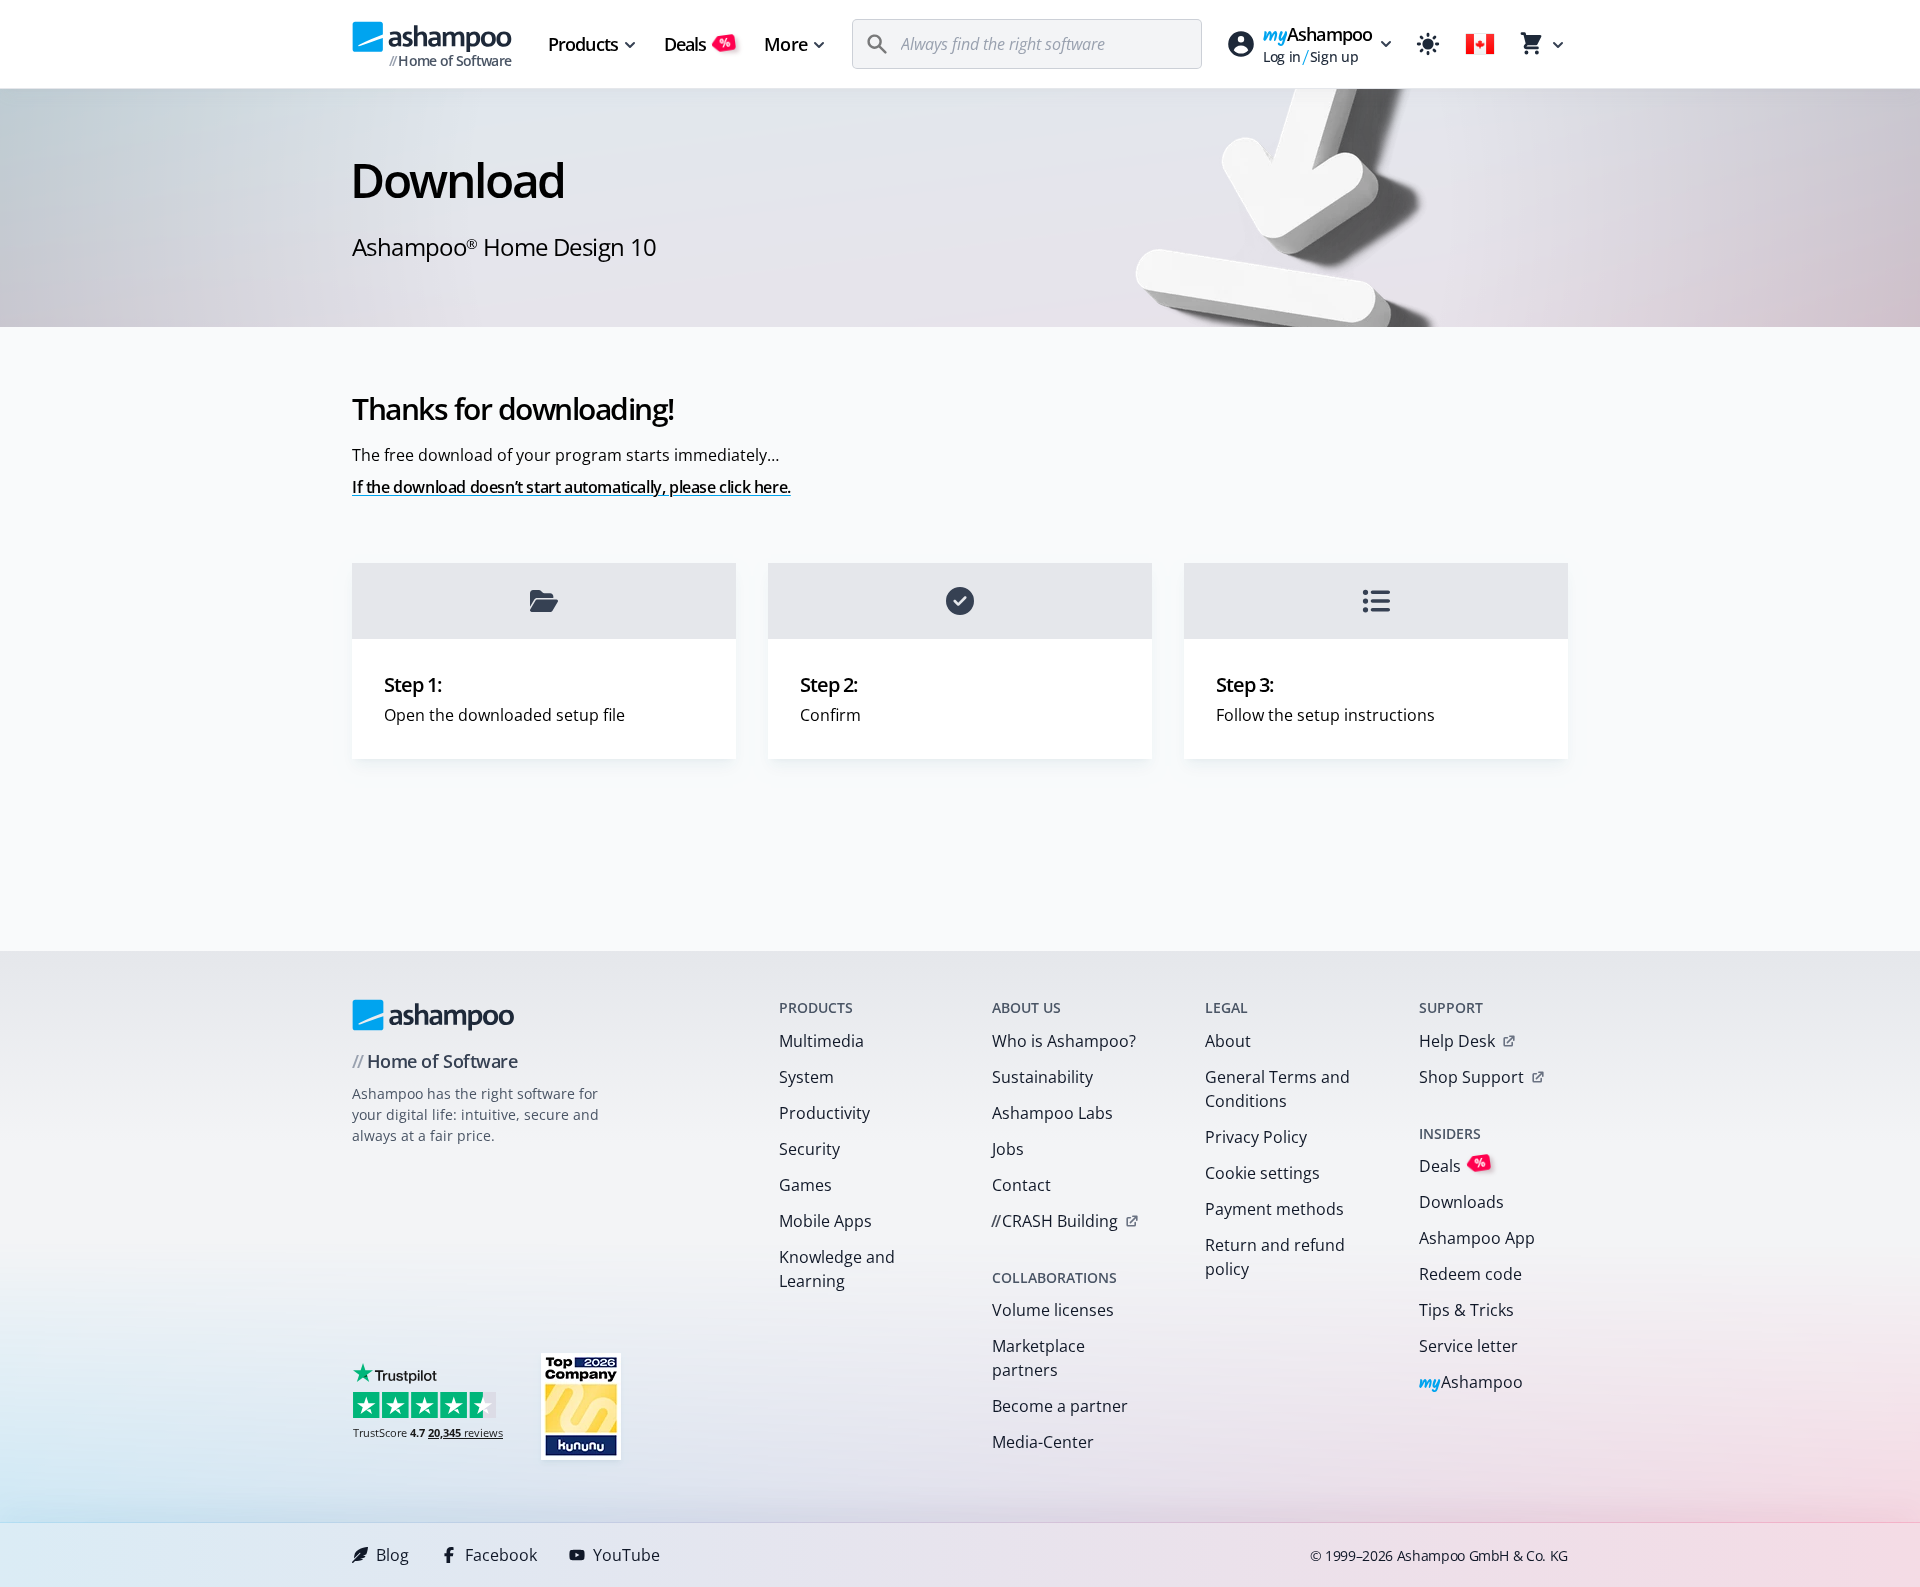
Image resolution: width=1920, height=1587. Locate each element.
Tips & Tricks (1466, 1310)
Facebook (501, 1555)
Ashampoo (1471, 1383)
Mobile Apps (825, 1221)
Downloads (1461, 1202)
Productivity (824, 1113)
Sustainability (1042, 1077)
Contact (1021, 1185)
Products (583, 44)
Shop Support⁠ (1471, 1077)
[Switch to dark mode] (1428, 44)
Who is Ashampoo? (1064, 1041)
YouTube (626, 1555)
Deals (697, 44)
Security (809, 1149)
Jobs (1008, 1149)
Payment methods (1274, 1209)
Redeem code (1470, 1274)
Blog (392, 1555)
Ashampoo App (1477, 1238)
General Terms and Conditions (1277, 1089)
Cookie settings (1262, 1173)
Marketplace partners (1038, 1358)
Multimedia (821, 1041)
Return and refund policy (1275, 1257)
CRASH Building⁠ (1054, 1221)
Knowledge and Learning (837, 1269)
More (785, 44)
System (806, 1077)
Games (805, 1185)
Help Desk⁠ (1457, 1041)
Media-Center (1043, 1442)
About (1228, 1041)
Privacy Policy (1256, 1137)
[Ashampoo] (433, 1015)
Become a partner (1060, 1406)
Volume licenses (1053, 1310)
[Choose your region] (1480, 44)
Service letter (1468, 1346)
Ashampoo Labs (1052, 1113)
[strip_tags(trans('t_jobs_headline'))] (581, 1405)
